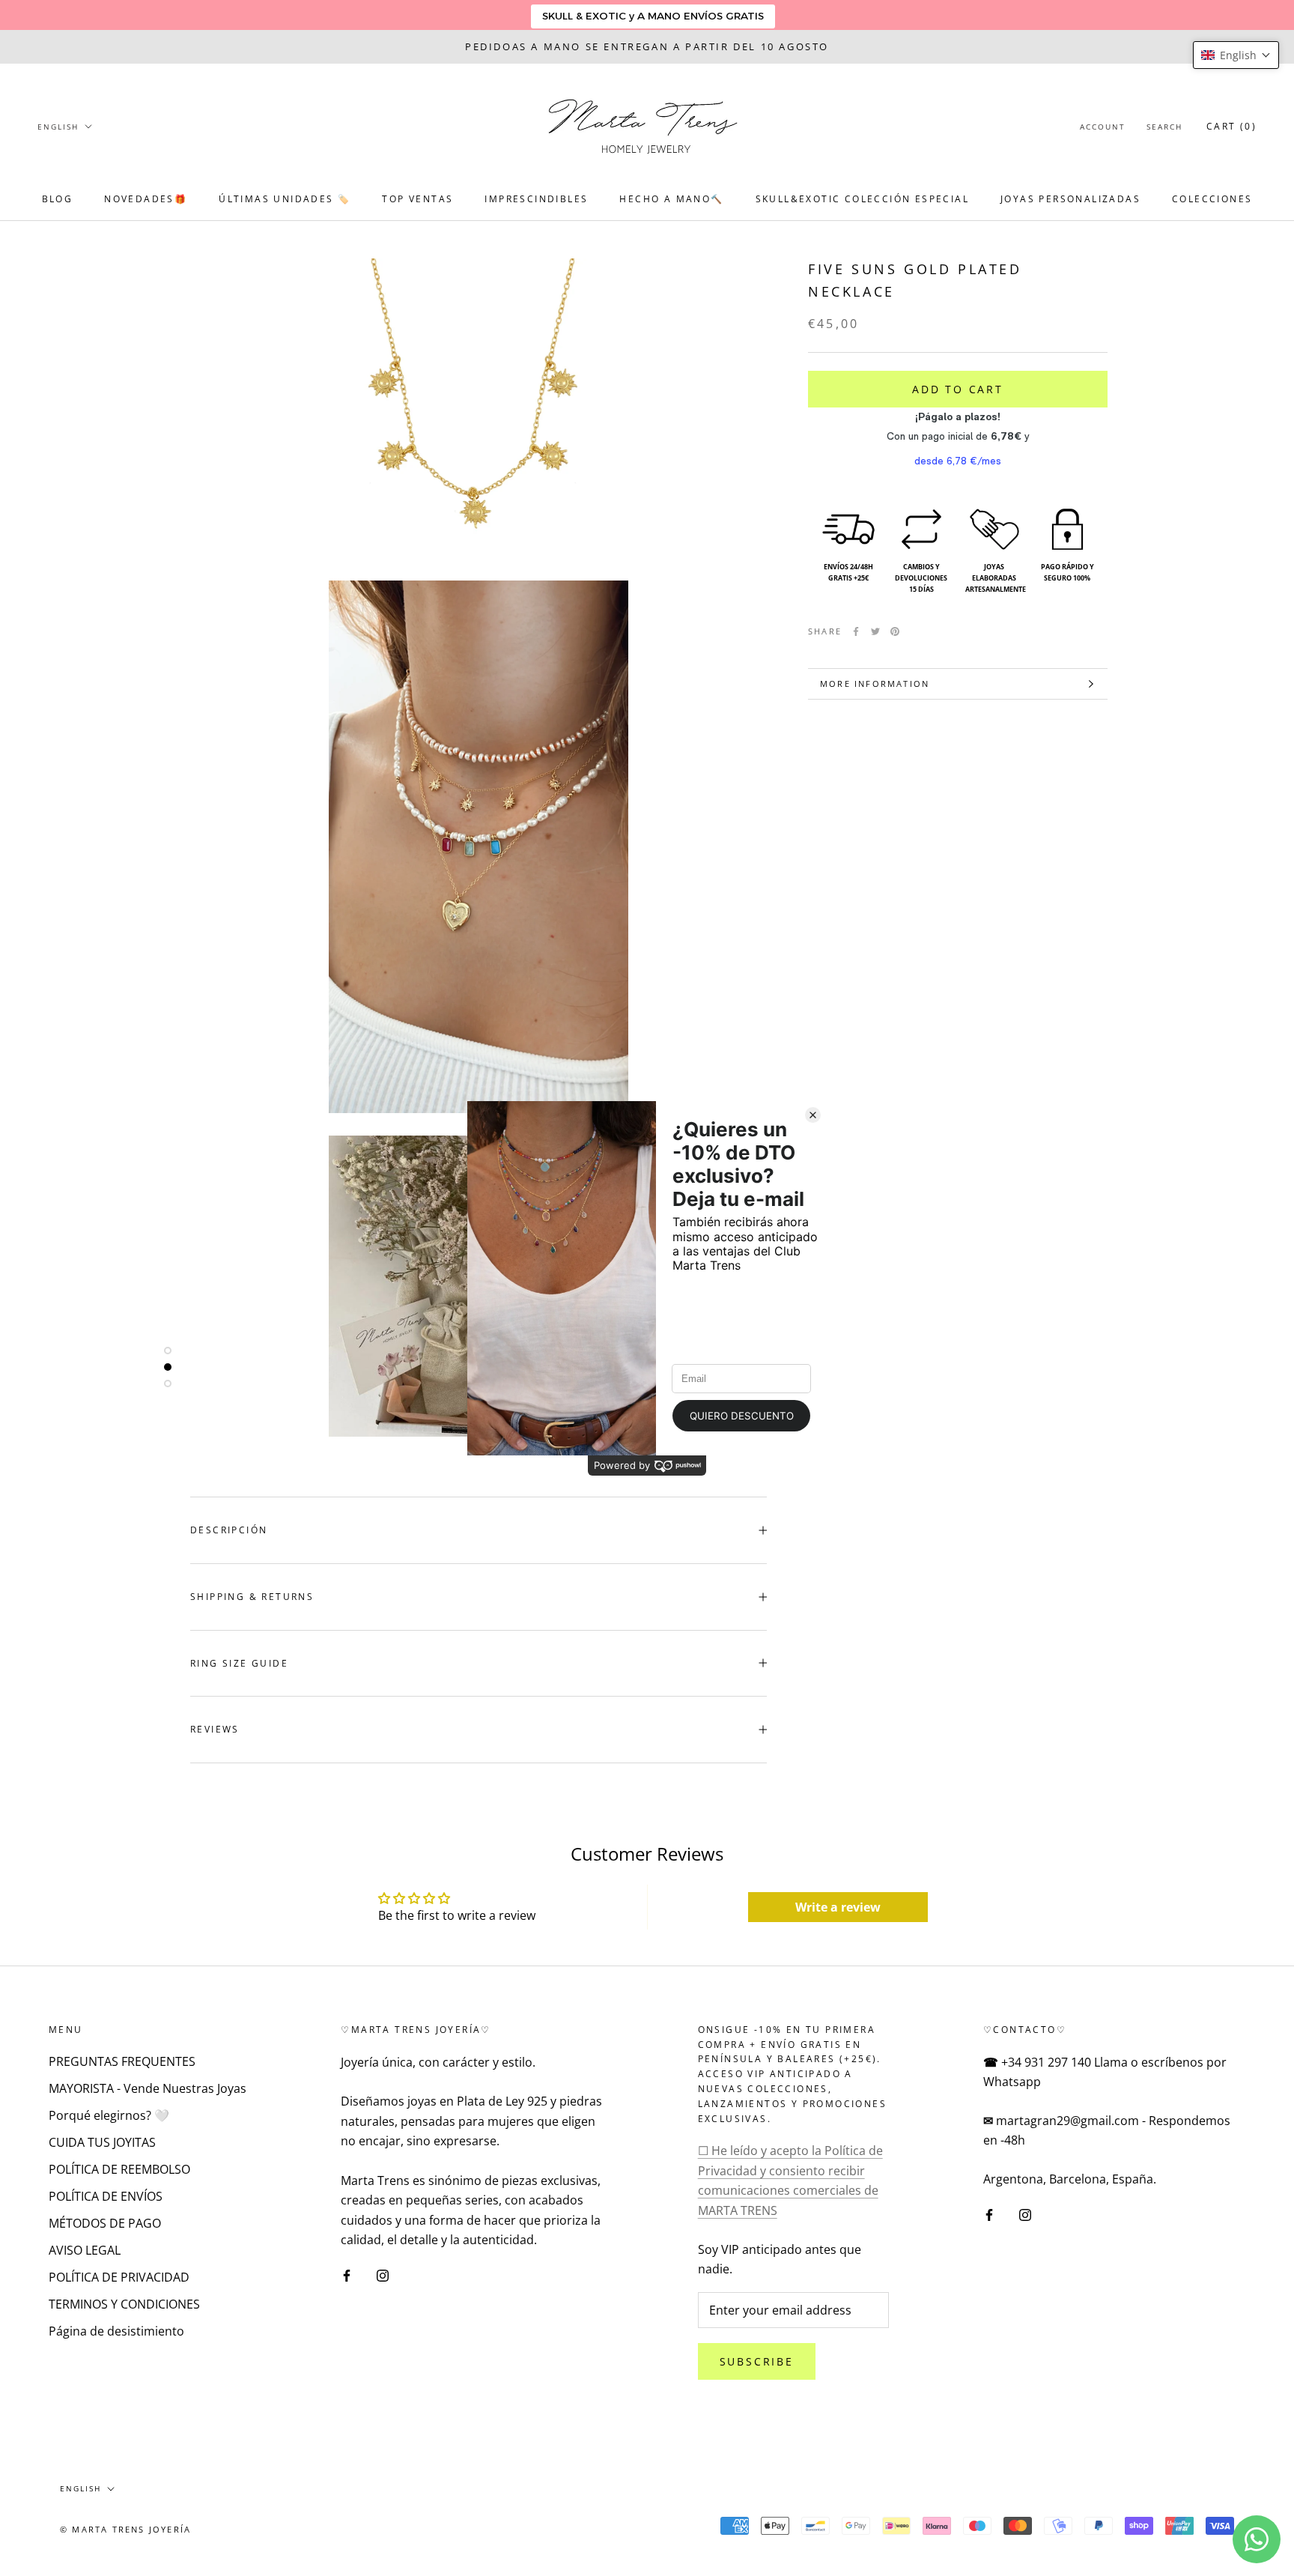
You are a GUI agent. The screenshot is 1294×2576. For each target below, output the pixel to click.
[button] (1236, 55)
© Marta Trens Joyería (125, 2529)
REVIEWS (215, 1729)
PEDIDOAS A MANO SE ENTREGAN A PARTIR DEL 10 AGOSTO (647, 46)
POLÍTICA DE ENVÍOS (106, 2196)
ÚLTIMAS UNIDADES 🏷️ (285, 199)
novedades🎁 (146, 199)
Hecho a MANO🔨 (671, 199)
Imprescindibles (536, 199)
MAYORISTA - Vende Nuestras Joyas (148, 2088)
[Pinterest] (895, 631)
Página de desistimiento (116, 2331)
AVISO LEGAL (85, 2250)
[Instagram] (383, 2274)
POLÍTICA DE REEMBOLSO (119, 2169)
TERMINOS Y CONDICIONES (124, 2304)
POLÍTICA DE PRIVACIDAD (119, 2277)
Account (1103, 127)
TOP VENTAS (417, 199)
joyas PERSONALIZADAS (1070, 199)
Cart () (1231, 126)
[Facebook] (856, 631)
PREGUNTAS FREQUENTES (122, 2061)
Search (1164, 127)
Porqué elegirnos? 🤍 (109, 2115)
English (58, 127)
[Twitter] (875, 631)
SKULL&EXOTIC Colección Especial (862, 199)
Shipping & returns (252, 1597)
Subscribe (757, 2361)
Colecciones (1212, 199)
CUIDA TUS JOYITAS (102, 2142)
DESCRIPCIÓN (229, 1530)
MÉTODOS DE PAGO (105, 2223)
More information (875, 684)
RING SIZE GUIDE (239, 1663)
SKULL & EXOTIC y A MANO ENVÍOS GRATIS (653, 16)
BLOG (58, 199)
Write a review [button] (838, 1907)
